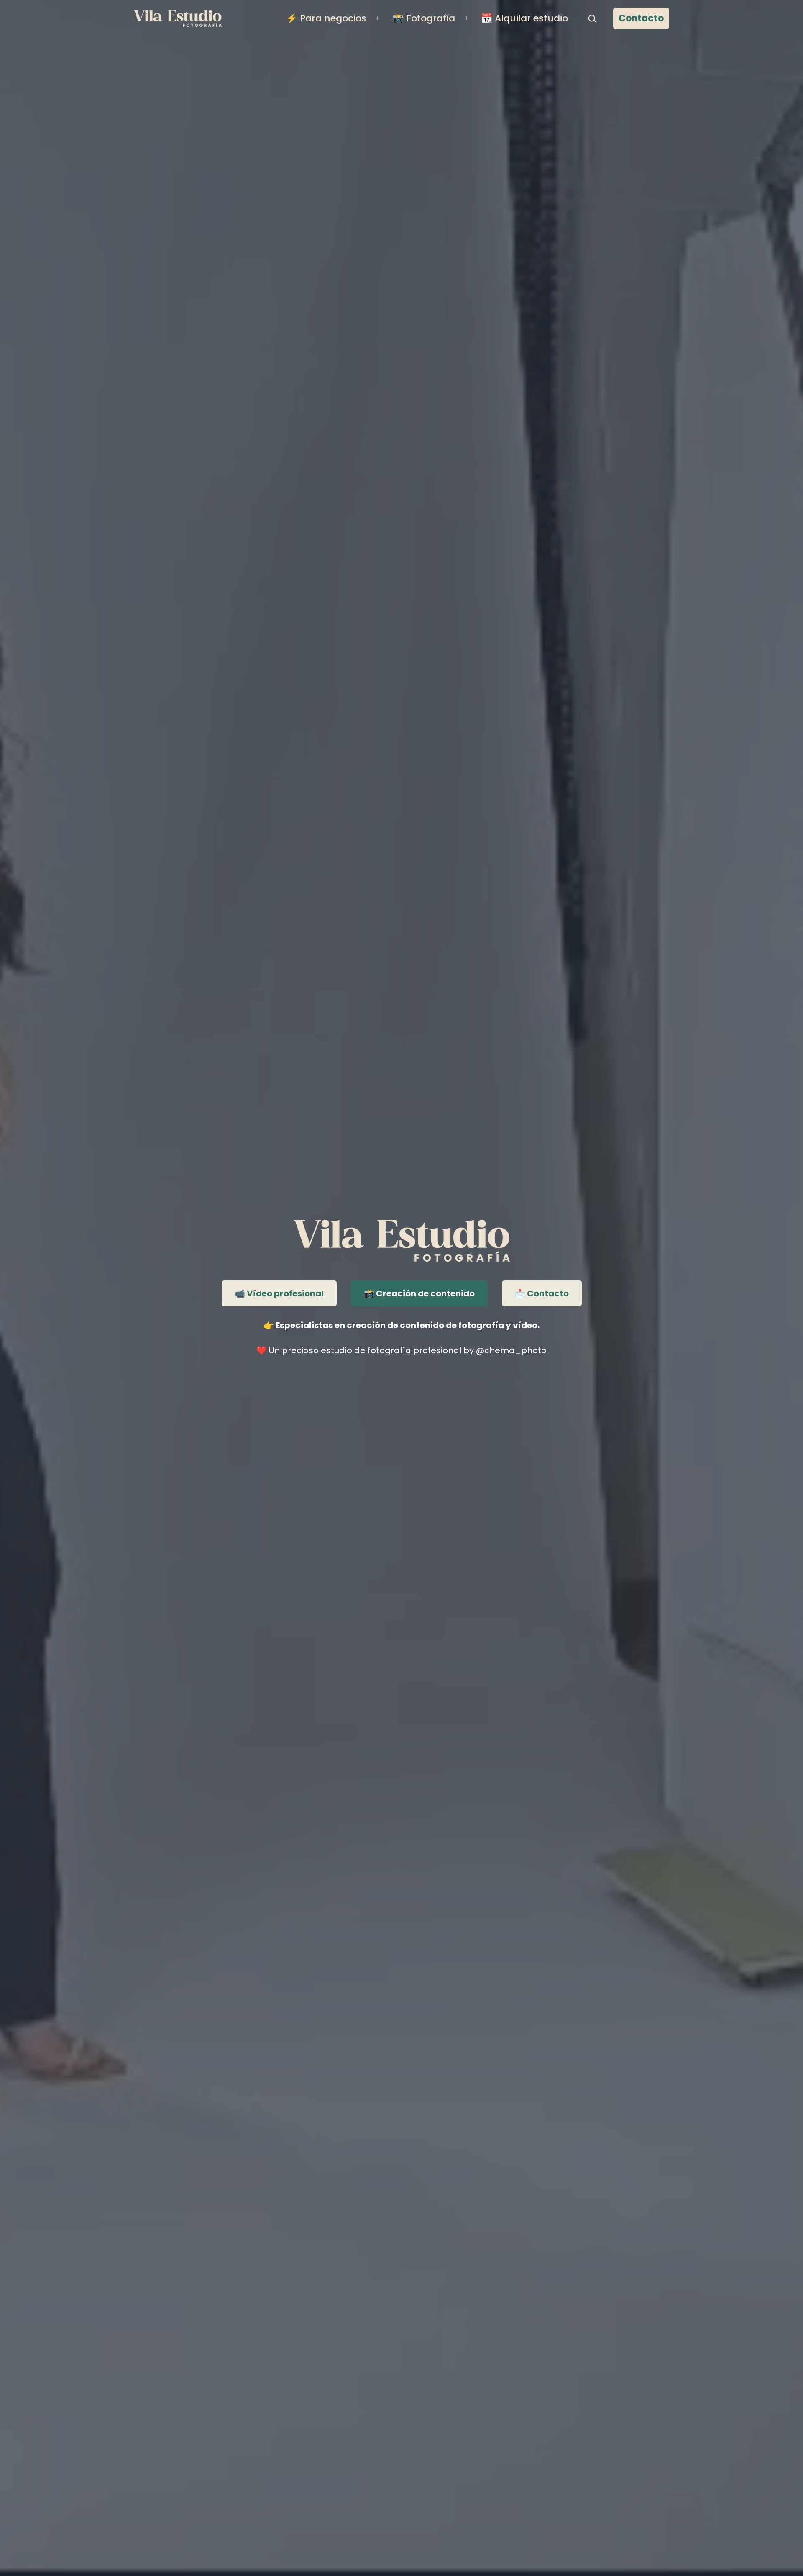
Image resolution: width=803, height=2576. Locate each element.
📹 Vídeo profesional (279, 1293)
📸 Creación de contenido (419, 1293)
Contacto (641, 18)
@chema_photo (511, 1350)
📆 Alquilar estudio (524, 18)
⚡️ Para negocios (326, 18)
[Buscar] (593, 18)
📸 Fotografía (424, 18)
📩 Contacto (542, 1293)
